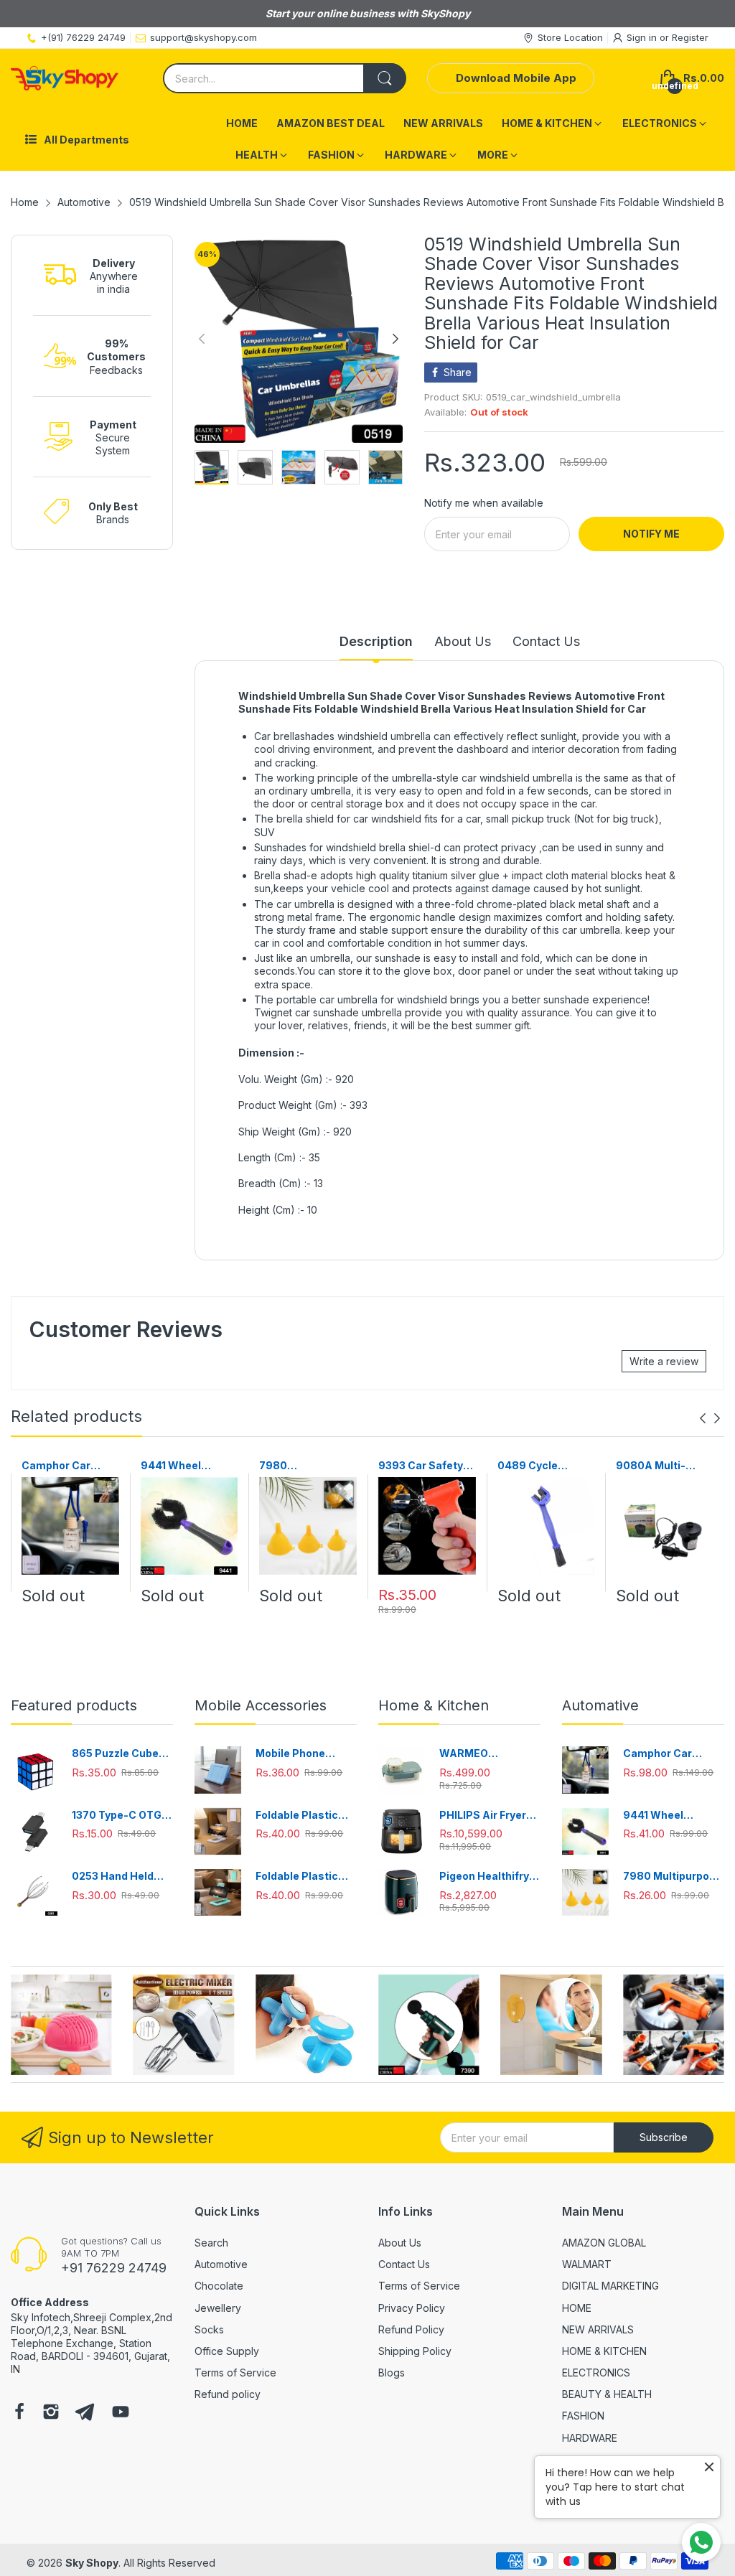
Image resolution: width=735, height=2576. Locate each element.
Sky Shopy (92, 2563)
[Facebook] (19, 2413)
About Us (400, 2243)
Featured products (74, 1705)
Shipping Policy (415, 2351)
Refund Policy (411, 2329)
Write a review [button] (664, 1361)
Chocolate (219, 2286)
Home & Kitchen (434, 1705)
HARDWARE (590, 2438)
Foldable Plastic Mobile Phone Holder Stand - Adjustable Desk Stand (298, 1816)
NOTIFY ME (651, 534)
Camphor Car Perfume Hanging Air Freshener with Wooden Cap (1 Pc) (69, 1466)
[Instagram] (51, 2413)
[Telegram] (85, 2413)
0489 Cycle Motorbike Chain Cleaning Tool (540, 1466)
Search (211, 2243)
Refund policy (228, 2394)
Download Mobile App (516, 78)
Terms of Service (235, 2373)
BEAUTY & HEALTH (607, 2394)
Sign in (643, 37)
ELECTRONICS (596, 2373)
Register (690, 37)
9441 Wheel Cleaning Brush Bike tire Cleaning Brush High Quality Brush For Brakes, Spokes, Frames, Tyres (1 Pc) (188, 1466)
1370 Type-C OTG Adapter (117, 1816)
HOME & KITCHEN (604, 2351)
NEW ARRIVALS (598, 2329)
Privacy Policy (412, 2308)
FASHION (583, 2416)
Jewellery (218, 2308)
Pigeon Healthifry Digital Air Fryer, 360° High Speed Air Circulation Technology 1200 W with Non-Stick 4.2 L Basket (490, 1877)
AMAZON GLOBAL (604, 2243)
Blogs (392, 2373)
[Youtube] (121, 2413)
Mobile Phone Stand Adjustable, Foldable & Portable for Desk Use (305, 1754)
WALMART (587, 2264)
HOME (577, 2308)
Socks (209, 2329)
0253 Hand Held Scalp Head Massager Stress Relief (117, 1877)
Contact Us (404, 2264)
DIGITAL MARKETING (610, 2286)
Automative (600, 1705)
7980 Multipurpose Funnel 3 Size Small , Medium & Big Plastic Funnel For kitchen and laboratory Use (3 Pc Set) (305, 1466)
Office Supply (227, 2351)
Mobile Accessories (261, 1705)
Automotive (221, 2264)
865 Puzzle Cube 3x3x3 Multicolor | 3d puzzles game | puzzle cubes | (119, 1754)
